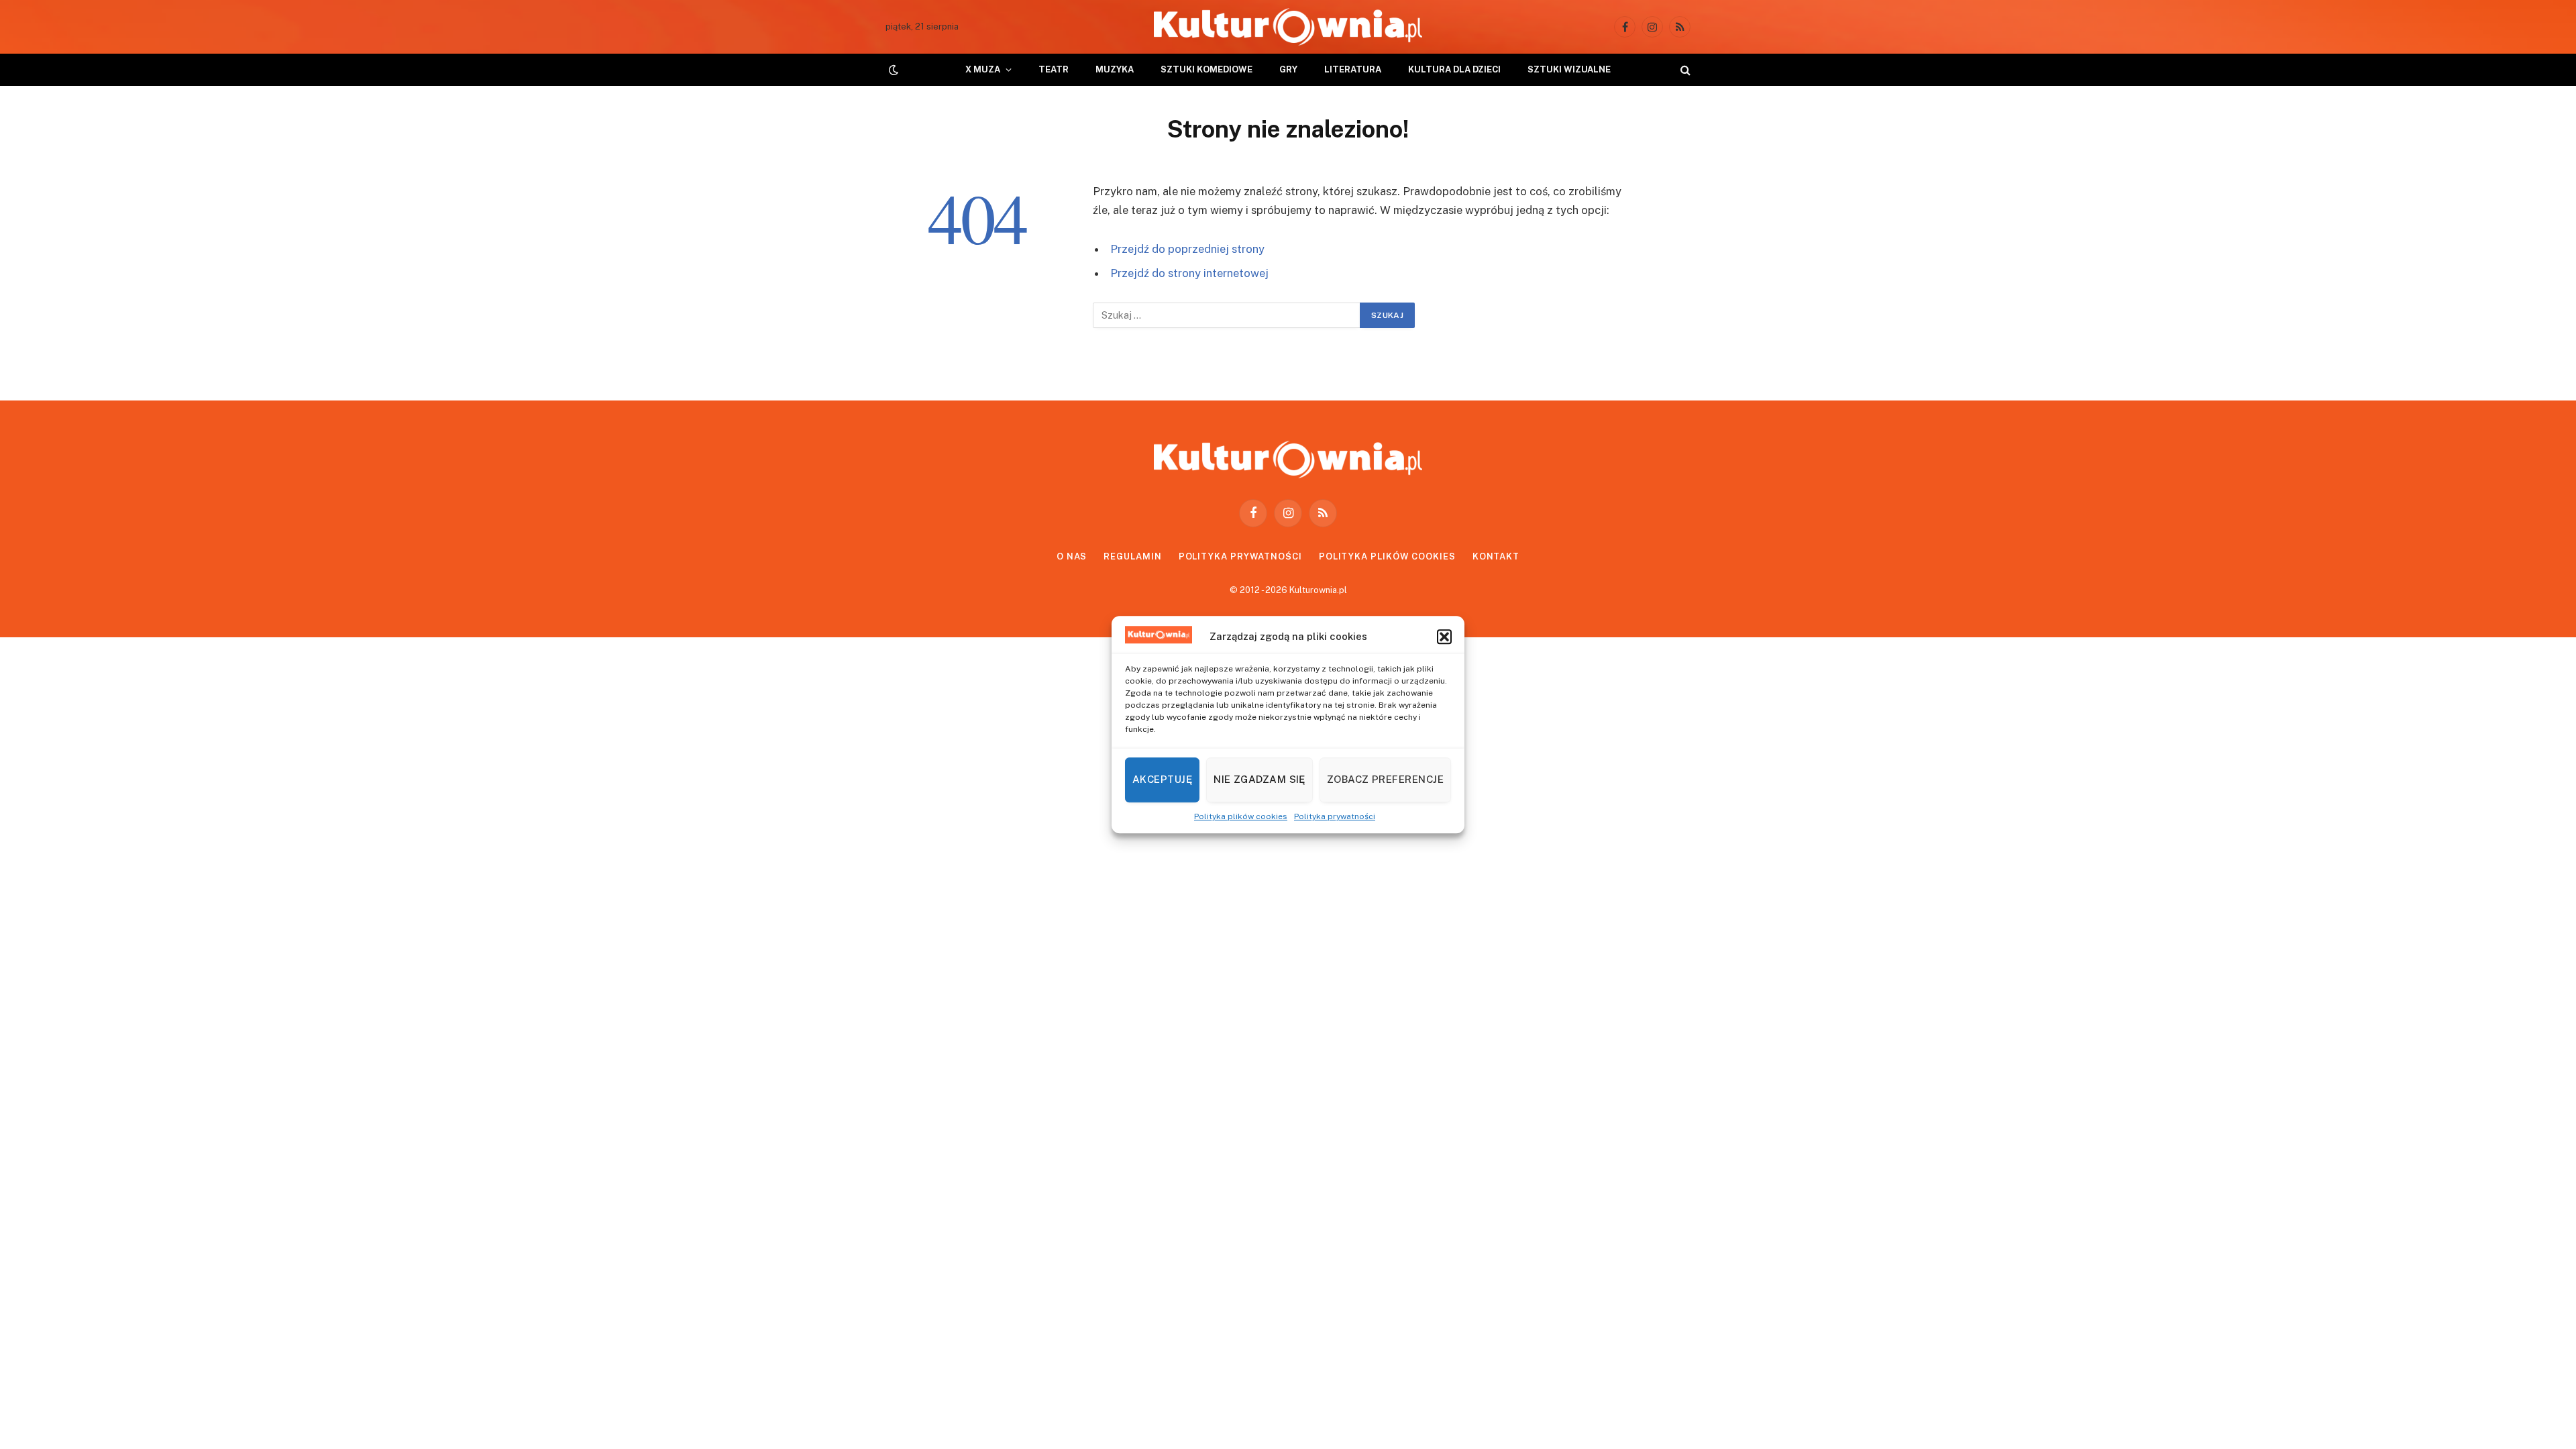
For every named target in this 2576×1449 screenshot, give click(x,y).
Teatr (1054, 69)
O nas (1072, 556)
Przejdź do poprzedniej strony (1187, 249)
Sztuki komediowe (1206, 69)
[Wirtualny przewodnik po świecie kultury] (1288, 27)
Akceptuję (1162, 779)
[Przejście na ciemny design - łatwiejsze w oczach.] (892, 70)
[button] (1444, 637)
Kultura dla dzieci (1454, 69)
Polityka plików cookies (1241, 816)
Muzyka (1115, 69)
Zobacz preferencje (1385, 779)
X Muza (983, 69)
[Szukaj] (1684, 70)
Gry (1288, 69)
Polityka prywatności (1335, 816)
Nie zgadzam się (1259, 779)
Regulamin (1132, 556)
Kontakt (1496, 556)
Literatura (1353, 69)
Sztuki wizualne (1569, 69)
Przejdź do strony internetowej (1189, 273)
